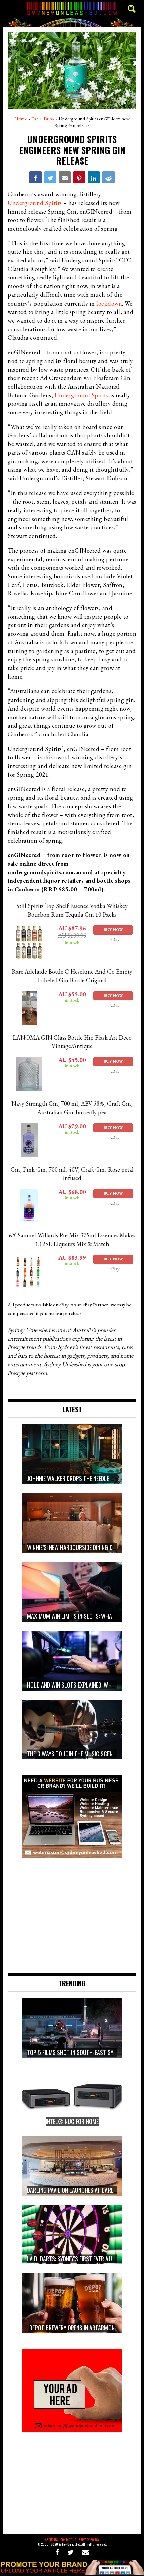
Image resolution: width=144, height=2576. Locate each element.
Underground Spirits (35, 203)
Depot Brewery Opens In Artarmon (72, 2328)
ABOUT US (51, 2539)
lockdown (109, 303)
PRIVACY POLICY (89, 2539)
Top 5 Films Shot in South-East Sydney (76, 2052)
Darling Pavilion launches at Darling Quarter (85, 2190)
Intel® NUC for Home (72, 2121)
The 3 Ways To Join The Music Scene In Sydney (83, 1754)
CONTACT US (68, 2539)
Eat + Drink (43, 119)
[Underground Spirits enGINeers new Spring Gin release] (35, 177)
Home (21, 119)
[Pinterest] (79, 177)
